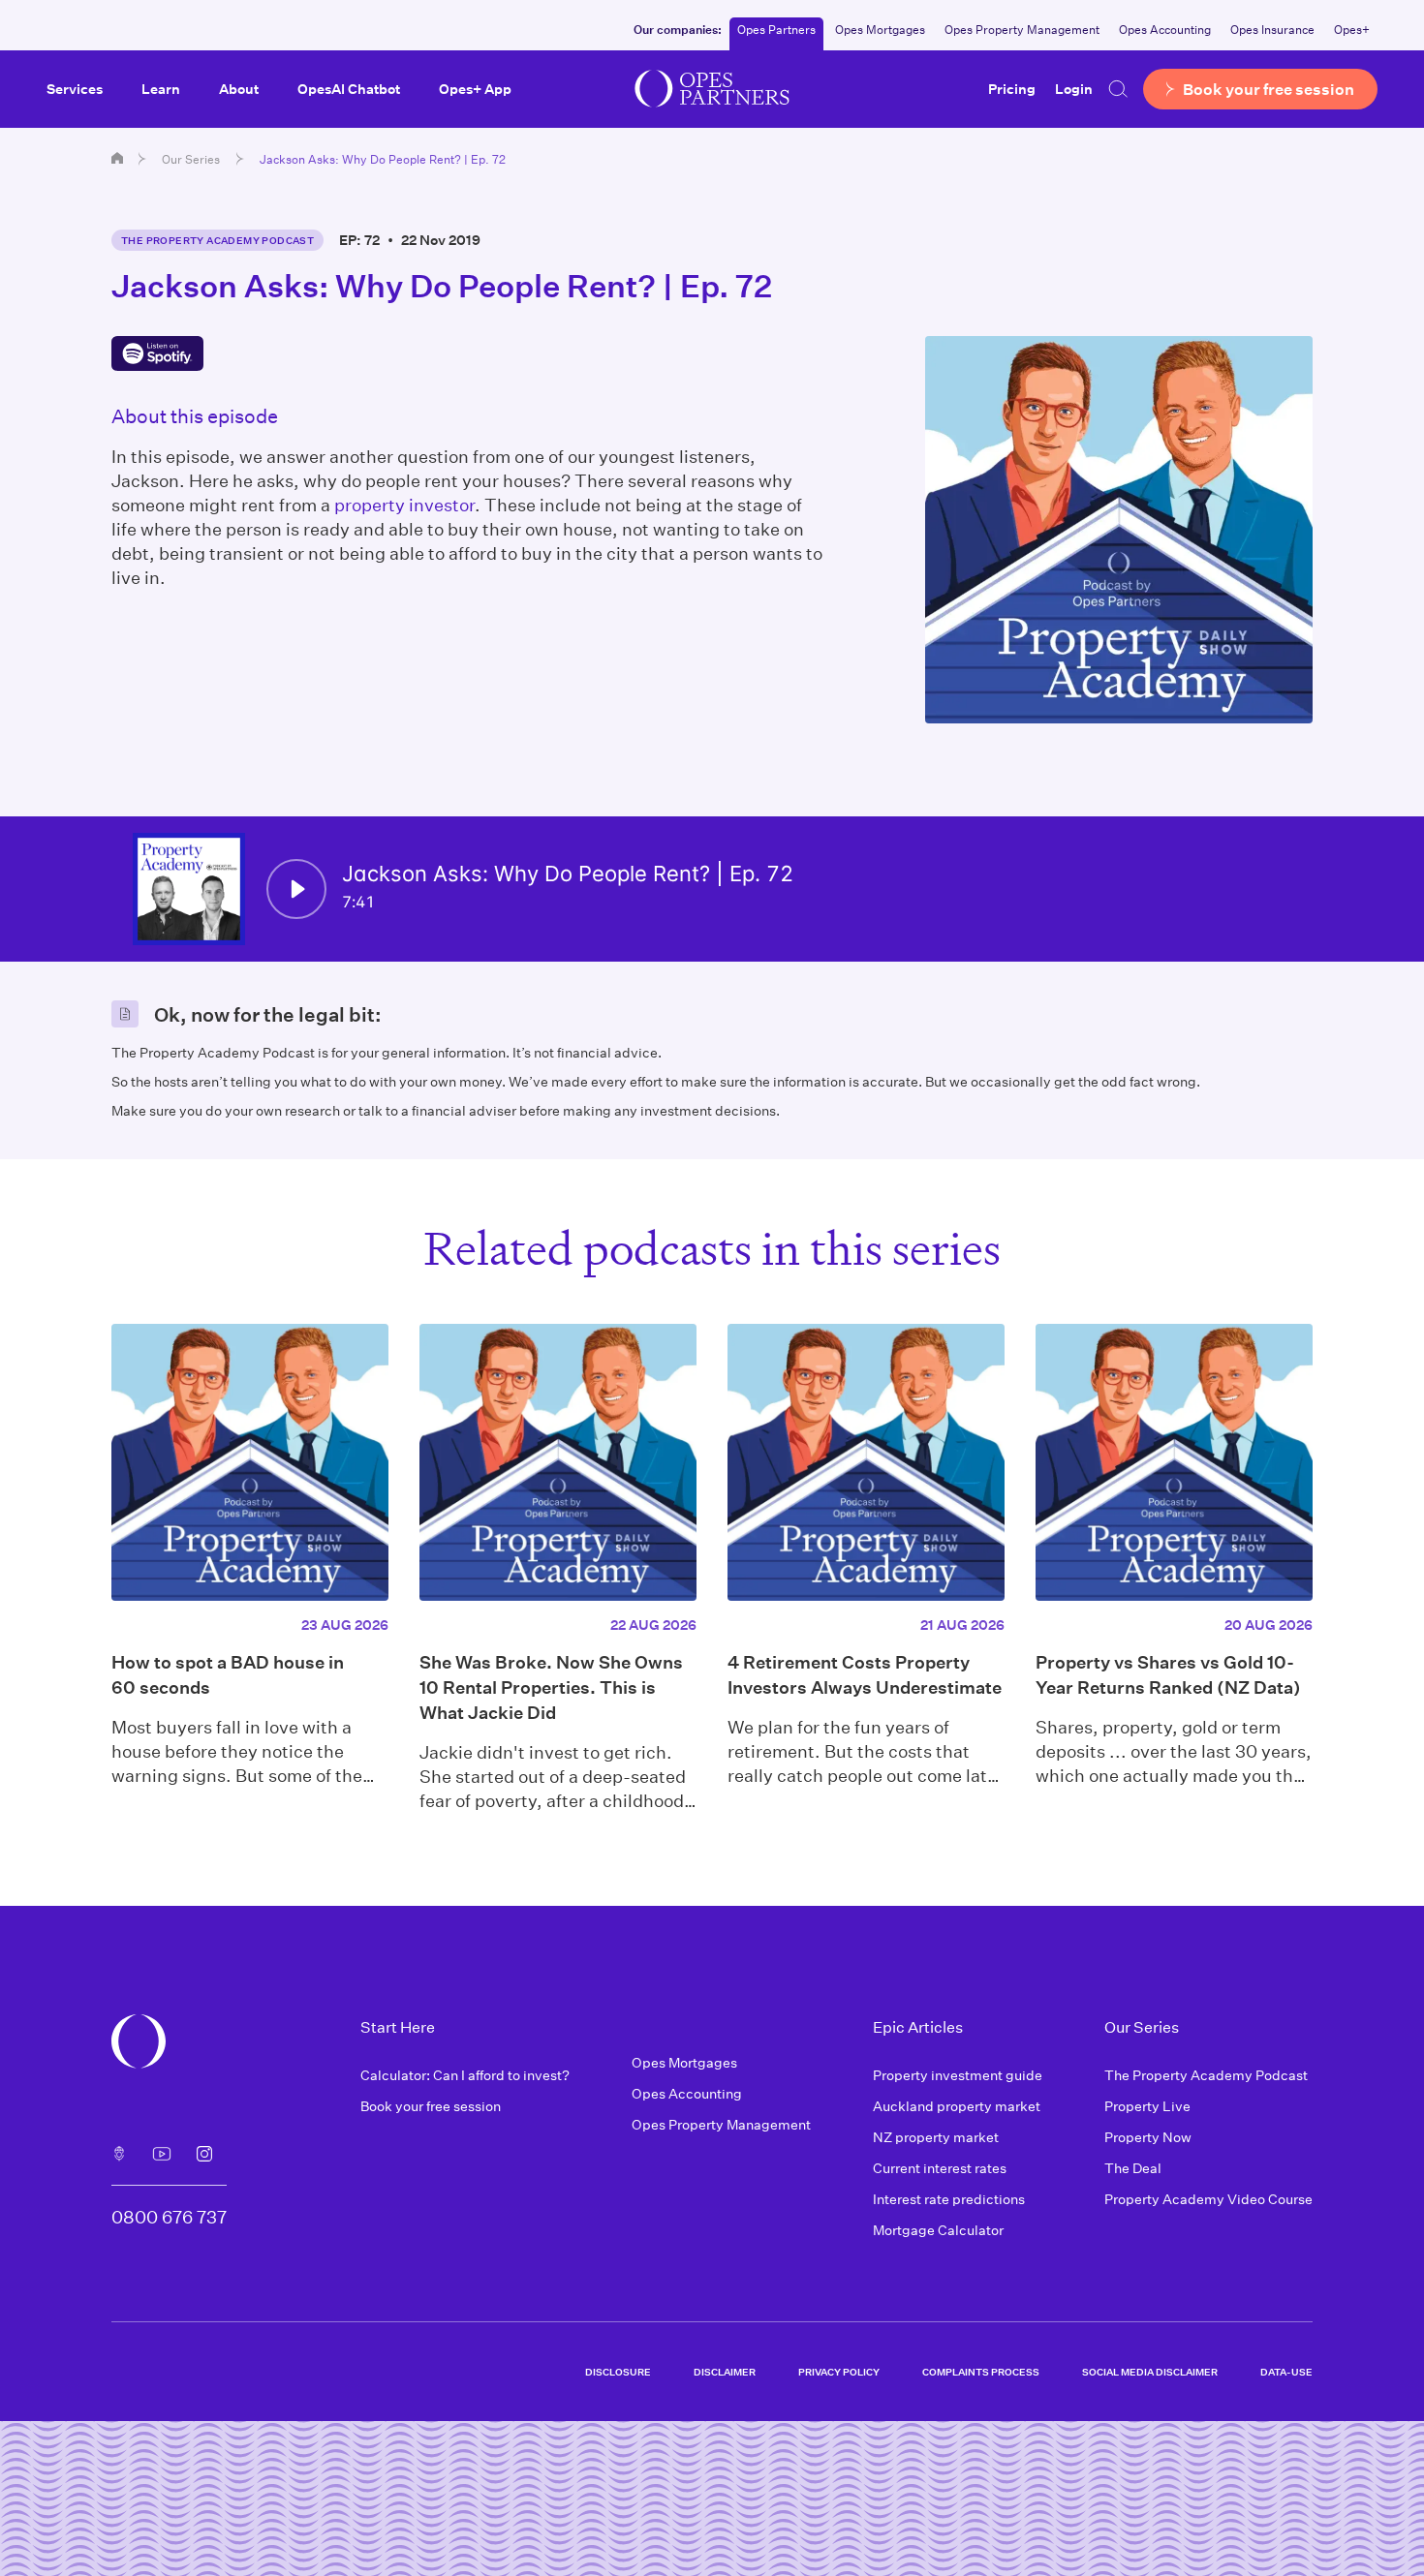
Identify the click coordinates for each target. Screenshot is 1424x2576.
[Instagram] (204, 2154)
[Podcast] (119, 2154)
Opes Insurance (1272, 29)
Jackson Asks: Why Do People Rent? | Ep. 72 (383, 159)
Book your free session (431, 2106)
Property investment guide (958, 2075)
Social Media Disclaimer (1150, 2372)
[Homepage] (117, 158)
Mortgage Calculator (938, 2230)
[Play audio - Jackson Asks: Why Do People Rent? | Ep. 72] (296, 889)
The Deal (1133, 2168)
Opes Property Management (1022, 29)
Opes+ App (475, 89)
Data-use (1286, 2372)
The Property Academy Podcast (217, 240)
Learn (161, 89)
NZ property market (936, 2137)
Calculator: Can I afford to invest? (465, 2075)
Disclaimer (725, 2372)
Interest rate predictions (949, 2199)
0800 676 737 (169, 2217)
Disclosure (618, 2372)
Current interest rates (940, 2168)
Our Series (191, 159)
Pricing (1012, 89)
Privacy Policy (839, 2372)
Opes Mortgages (880, 29)
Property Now (1148, 2137)
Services (75, 89)
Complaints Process (981, 2372)
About (239, 89)
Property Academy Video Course (1208, 2199)
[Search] (1118, 89)
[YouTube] (162, 2154)
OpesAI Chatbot (349, 89)
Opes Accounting (1165, 29)
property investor (404, 505)
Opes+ (1352, 29)
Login (1074, 89)
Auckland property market (957, 2106)
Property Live (1147, 2106)
